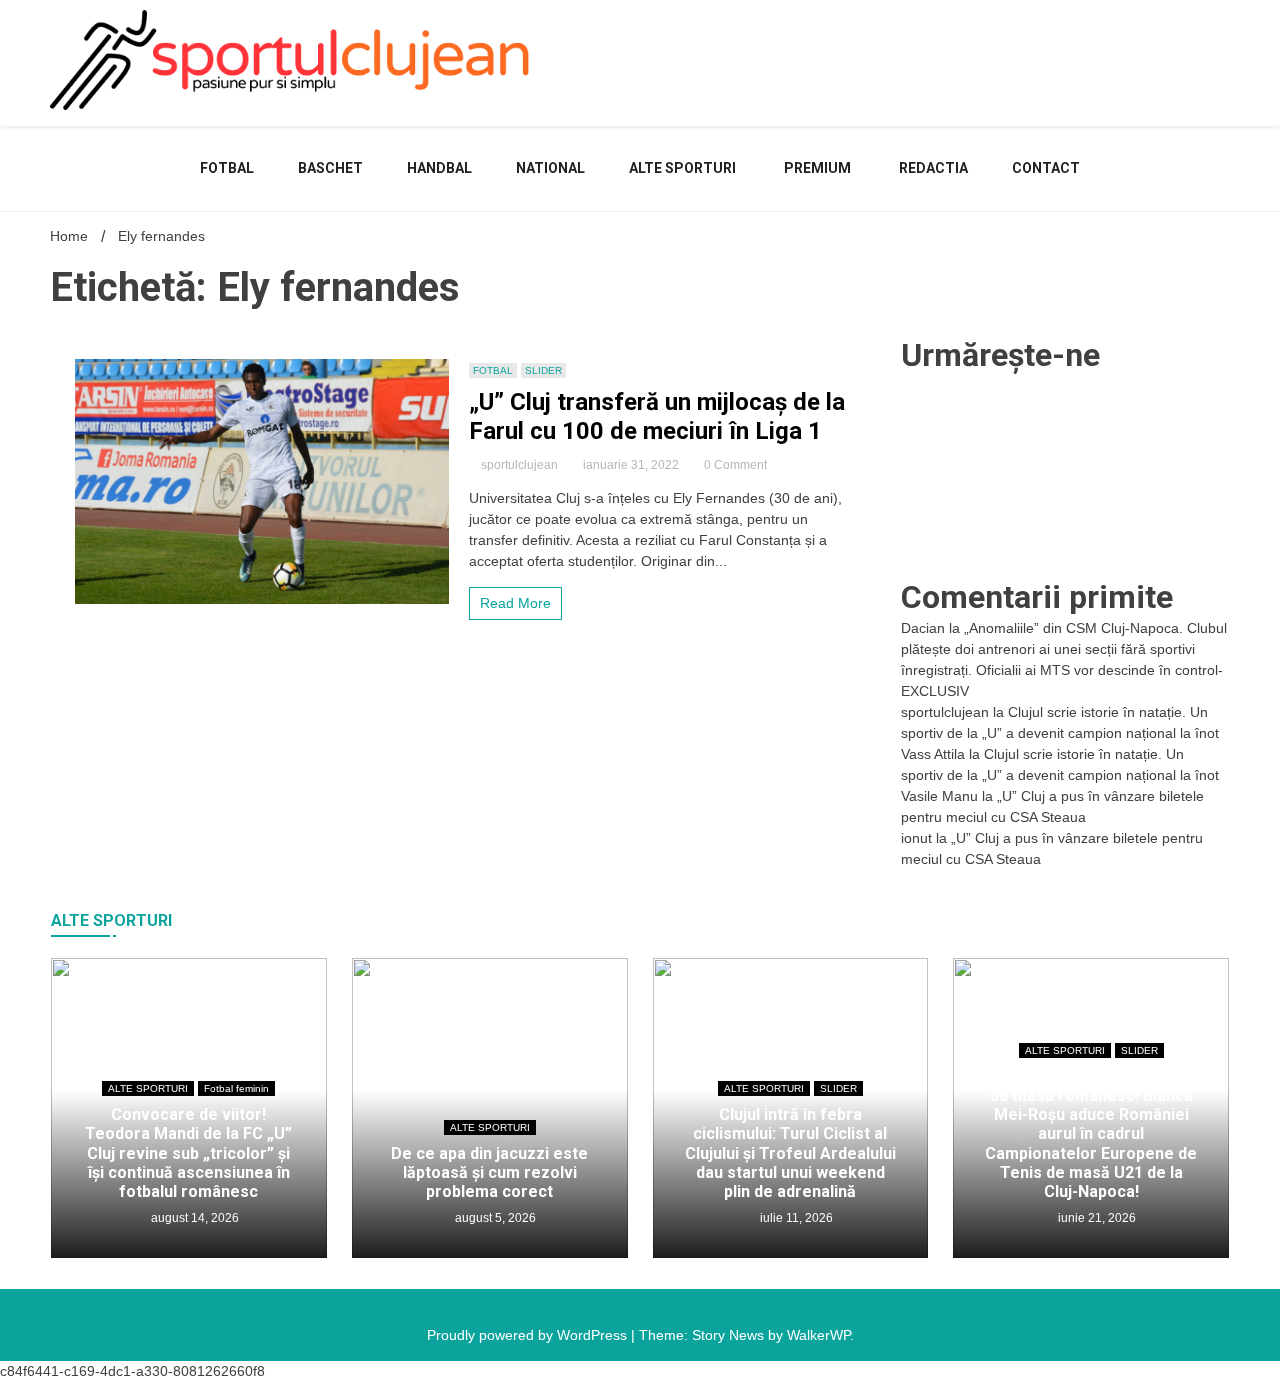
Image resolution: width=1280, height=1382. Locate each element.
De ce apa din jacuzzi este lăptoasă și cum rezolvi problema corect (489, 1172)
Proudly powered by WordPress (529, 1335)
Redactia (933, 168)
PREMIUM (817, 168)
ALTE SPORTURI (682, 168)
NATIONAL (550, 168)
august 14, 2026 (193, 1218)
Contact (1046, 168)
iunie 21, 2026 (1095, 1218)
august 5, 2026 (494, 1218)
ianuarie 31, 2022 (631, 465)
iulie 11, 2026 (795, 1218)
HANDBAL (439, 168)
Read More (515, 603)
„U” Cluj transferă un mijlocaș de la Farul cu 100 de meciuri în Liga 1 (657, 416)
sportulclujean (519, 465)
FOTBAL (227, 168)
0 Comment (735, 465)
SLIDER (543, 370)
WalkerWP (818, 1335)
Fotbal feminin (236, 1088)
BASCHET (330, 168)
